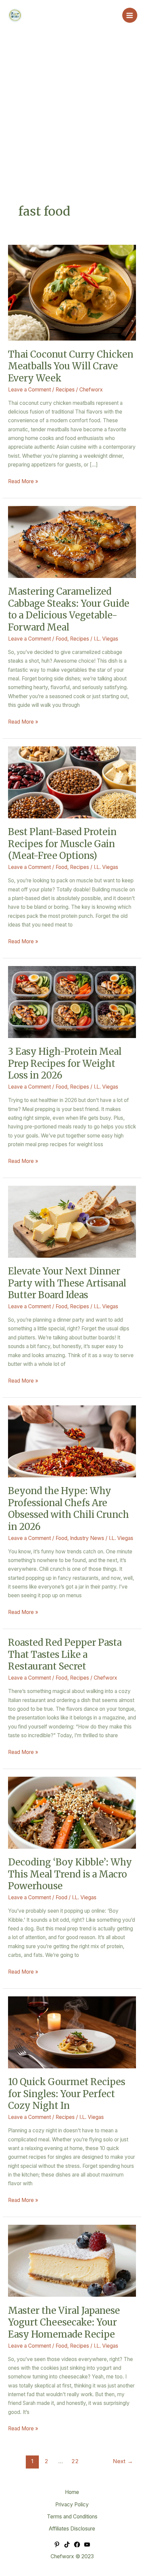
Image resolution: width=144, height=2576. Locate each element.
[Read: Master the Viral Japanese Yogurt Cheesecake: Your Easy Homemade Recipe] (72, 2260)
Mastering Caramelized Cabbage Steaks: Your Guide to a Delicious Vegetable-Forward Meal (69, 609)
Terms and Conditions (72, 2517)
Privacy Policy (72, 2505)
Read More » (23, 481)
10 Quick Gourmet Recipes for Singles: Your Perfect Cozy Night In (67, 2094)
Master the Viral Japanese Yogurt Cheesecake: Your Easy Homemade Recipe (64, 2322)
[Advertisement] (72, 128)
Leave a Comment (29, 390)
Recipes (65, 390)
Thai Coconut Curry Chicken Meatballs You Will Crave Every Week (71, 366)
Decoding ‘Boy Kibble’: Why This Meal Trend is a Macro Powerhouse (70, 1874)
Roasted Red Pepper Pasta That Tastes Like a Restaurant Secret (65, 1654)
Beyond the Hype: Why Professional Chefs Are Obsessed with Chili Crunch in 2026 (68, 1509)
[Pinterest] (57, 2545)
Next (123, 2461)
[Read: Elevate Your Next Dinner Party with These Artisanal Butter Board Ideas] (72, 1221)
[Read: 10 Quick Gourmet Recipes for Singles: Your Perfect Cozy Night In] (72, 2032)
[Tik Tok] (67, 2545)
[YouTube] (87, 2545)
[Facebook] (77, 2545)
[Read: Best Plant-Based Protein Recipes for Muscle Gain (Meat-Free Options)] (72, 782)
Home (72, 2492)
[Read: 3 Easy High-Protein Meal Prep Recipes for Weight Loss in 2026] (72, 1002)
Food (61, 639)
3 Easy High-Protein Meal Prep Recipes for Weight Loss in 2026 (65, 1063)
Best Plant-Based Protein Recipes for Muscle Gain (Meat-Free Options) (62, 844)
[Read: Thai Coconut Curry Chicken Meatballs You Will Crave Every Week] (72, 292)
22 (75, 2461)
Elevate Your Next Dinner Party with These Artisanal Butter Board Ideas (67, 1283)
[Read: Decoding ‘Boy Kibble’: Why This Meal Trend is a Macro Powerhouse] (72, 1812)
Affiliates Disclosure (72, 2529)
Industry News (87, 1538)
